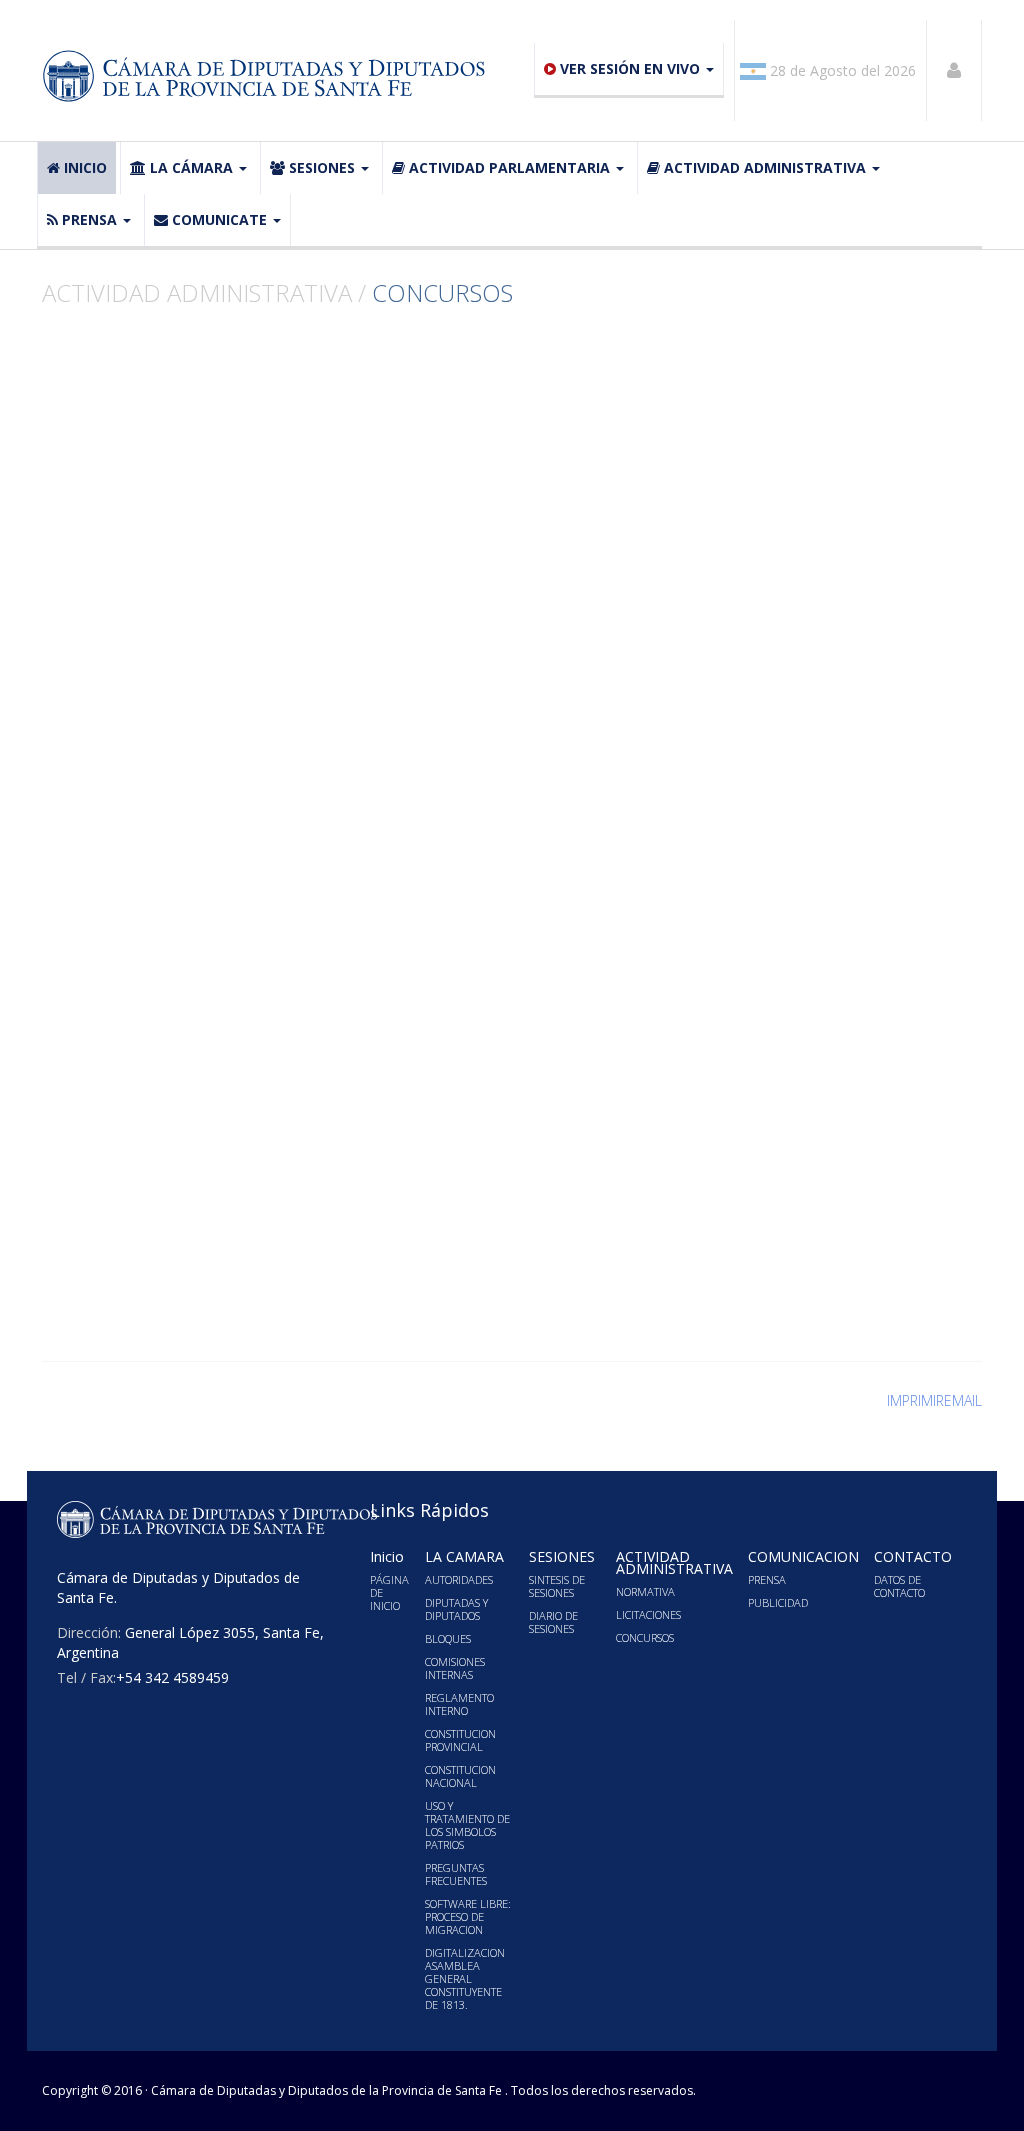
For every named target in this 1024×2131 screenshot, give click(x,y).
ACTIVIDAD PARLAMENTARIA (509, 167)
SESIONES (322, 167)
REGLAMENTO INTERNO (459, 1704)
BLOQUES (448, 1638)
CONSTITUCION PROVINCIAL (460, 1740)
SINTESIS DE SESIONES (557, 1586)
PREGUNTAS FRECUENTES (456, 1874)
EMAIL (963, 1400)
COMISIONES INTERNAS (455, 1668)
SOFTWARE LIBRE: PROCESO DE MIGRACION (468, 1916)
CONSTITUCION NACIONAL (460, 1776)
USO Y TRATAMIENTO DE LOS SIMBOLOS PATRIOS (467, 1825)
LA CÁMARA (191, 167)
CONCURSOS (645, 1637)
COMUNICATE (219, 219)
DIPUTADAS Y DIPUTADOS (456, 1609)
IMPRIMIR (915, 1400)
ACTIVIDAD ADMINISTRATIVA (765, 167)
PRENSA (89, 219)
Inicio (85, 167)
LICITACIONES (648, 1614)
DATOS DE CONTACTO (899, 1586)
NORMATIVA (645, 1591)
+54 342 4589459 (172, 1677)
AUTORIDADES (459, 1579)
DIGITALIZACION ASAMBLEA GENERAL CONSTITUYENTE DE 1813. (465, 1978)
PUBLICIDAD (778, 1602)
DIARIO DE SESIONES (553, 1622)
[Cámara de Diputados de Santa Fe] (269, 76)
